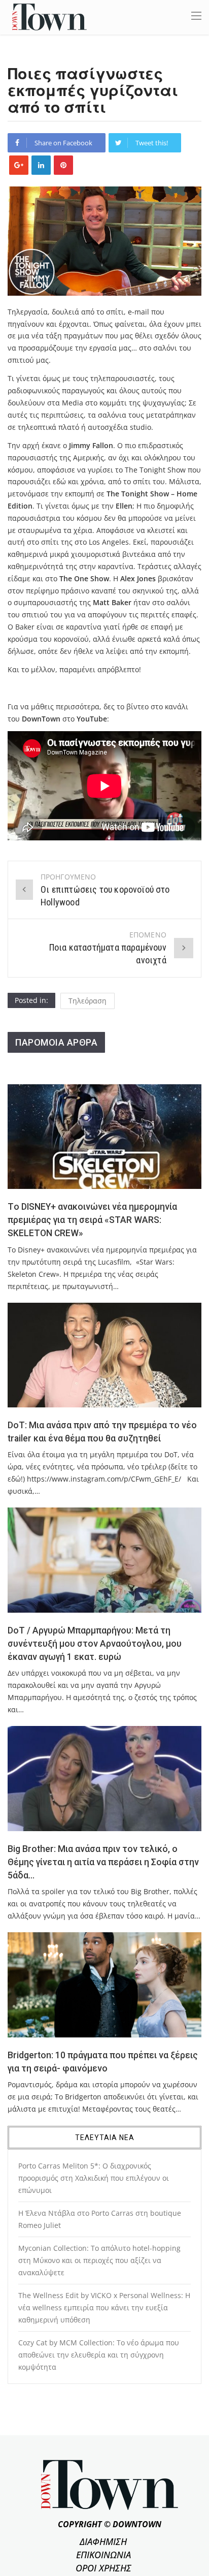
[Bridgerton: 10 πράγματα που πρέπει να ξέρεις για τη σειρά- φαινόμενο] (104, 1985)
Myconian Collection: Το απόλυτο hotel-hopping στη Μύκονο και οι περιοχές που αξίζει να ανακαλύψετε (99, 2260)
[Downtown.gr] (49, 17)
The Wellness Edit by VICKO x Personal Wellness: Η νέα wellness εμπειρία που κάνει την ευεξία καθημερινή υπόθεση (104, 2307)
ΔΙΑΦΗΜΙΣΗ (103, 2541)
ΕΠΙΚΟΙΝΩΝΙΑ (103, 2555)
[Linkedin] (41, 165)
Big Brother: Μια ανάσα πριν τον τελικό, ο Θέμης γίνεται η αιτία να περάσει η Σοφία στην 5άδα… (103, 1862)
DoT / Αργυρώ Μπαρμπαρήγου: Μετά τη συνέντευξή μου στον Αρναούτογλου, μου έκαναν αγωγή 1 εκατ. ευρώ (95, 1644)
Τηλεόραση (88, 1001)
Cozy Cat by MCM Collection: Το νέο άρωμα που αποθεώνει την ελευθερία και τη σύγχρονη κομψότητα (99, 2355)
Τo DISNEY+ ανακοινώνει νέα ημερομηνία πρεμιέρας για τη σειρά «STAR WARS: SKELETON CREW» (92, 1220)
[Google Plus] (19, 165)
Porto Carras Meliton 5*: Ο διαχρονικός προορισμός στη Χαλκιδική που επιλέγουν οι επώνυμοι (94, 2178)
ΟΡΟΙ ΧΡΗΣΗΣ (103, 2568)
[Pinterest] (63, 165)
